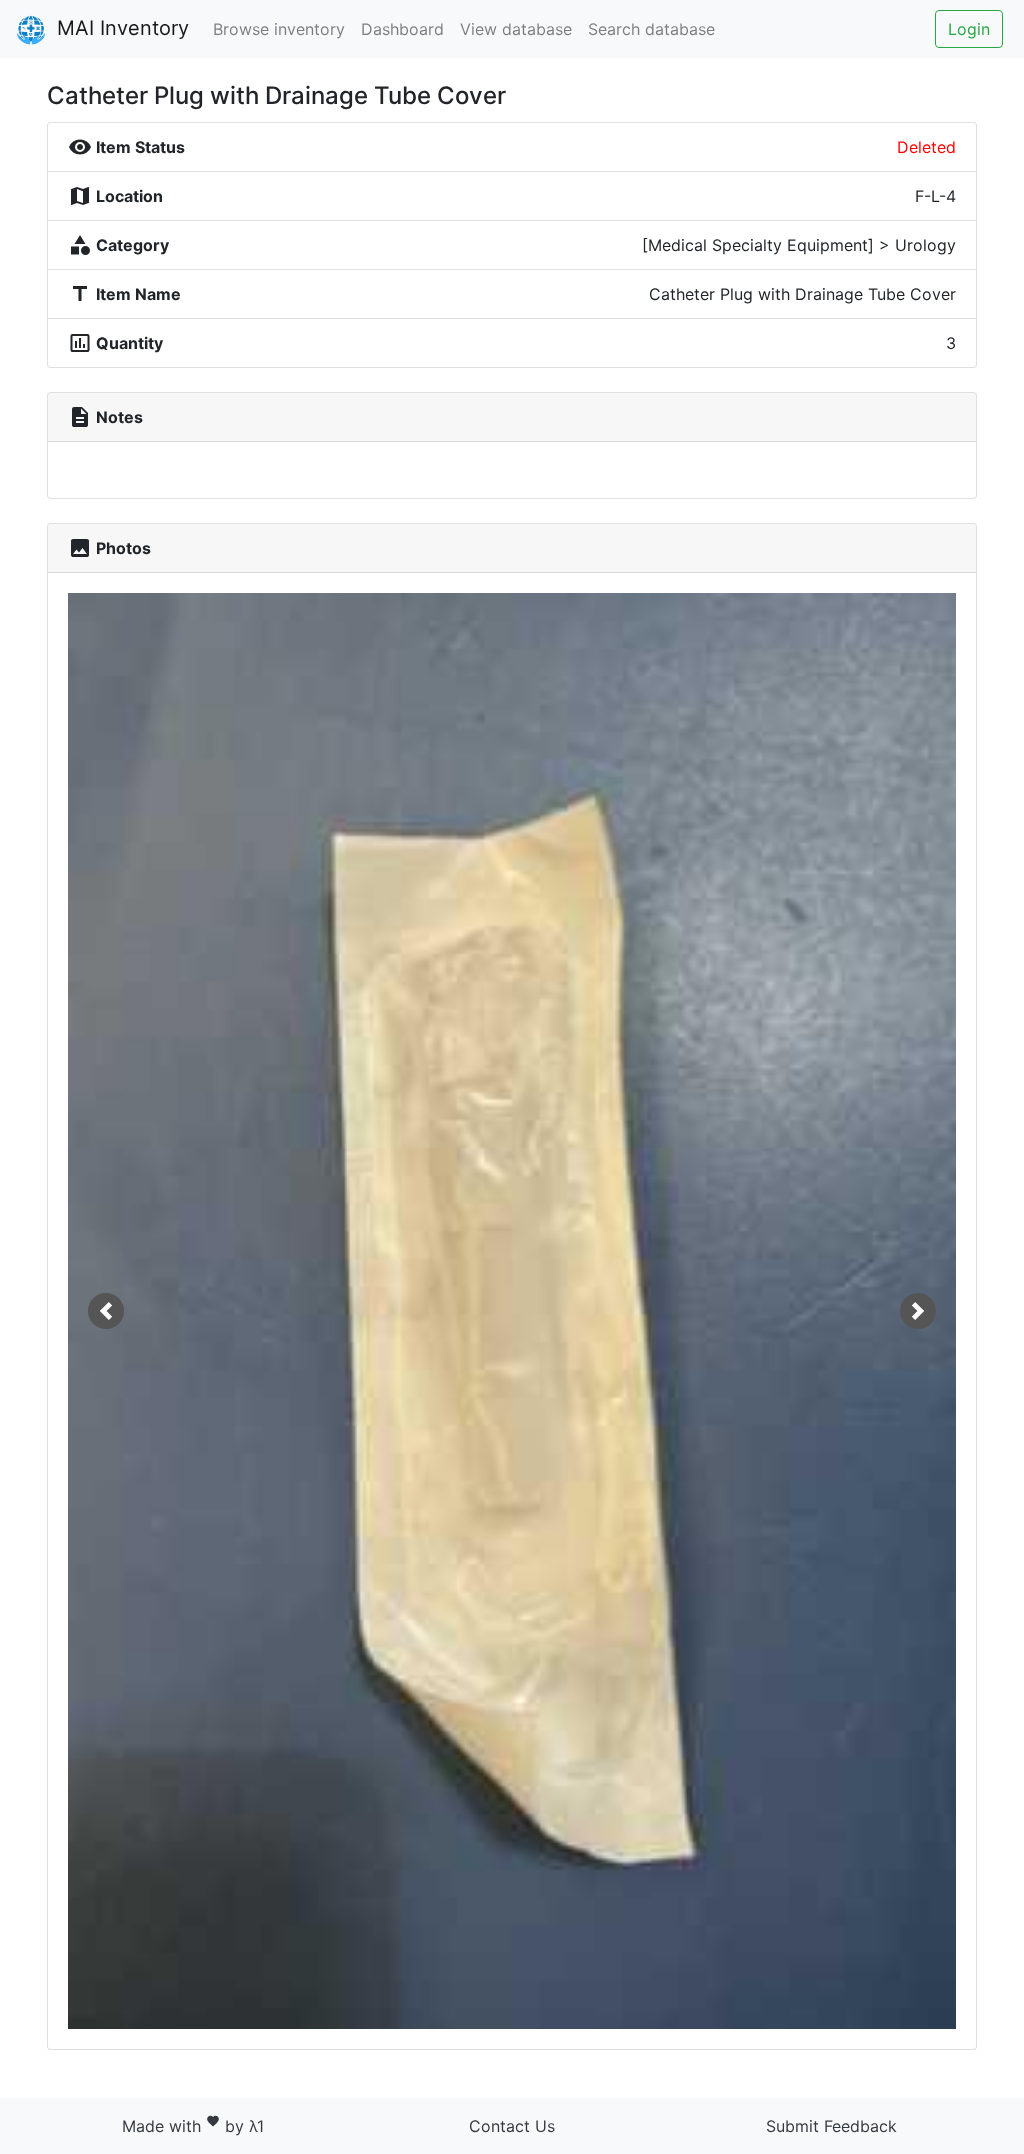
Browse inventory (279, 29)
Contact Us (512, 2126)
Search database (651, 29)
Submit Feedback (831, 2126)
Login (969, 29)
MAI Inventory (120, 28)
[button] (106, 1311)
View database (516, 29)
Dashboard (402, 29)
